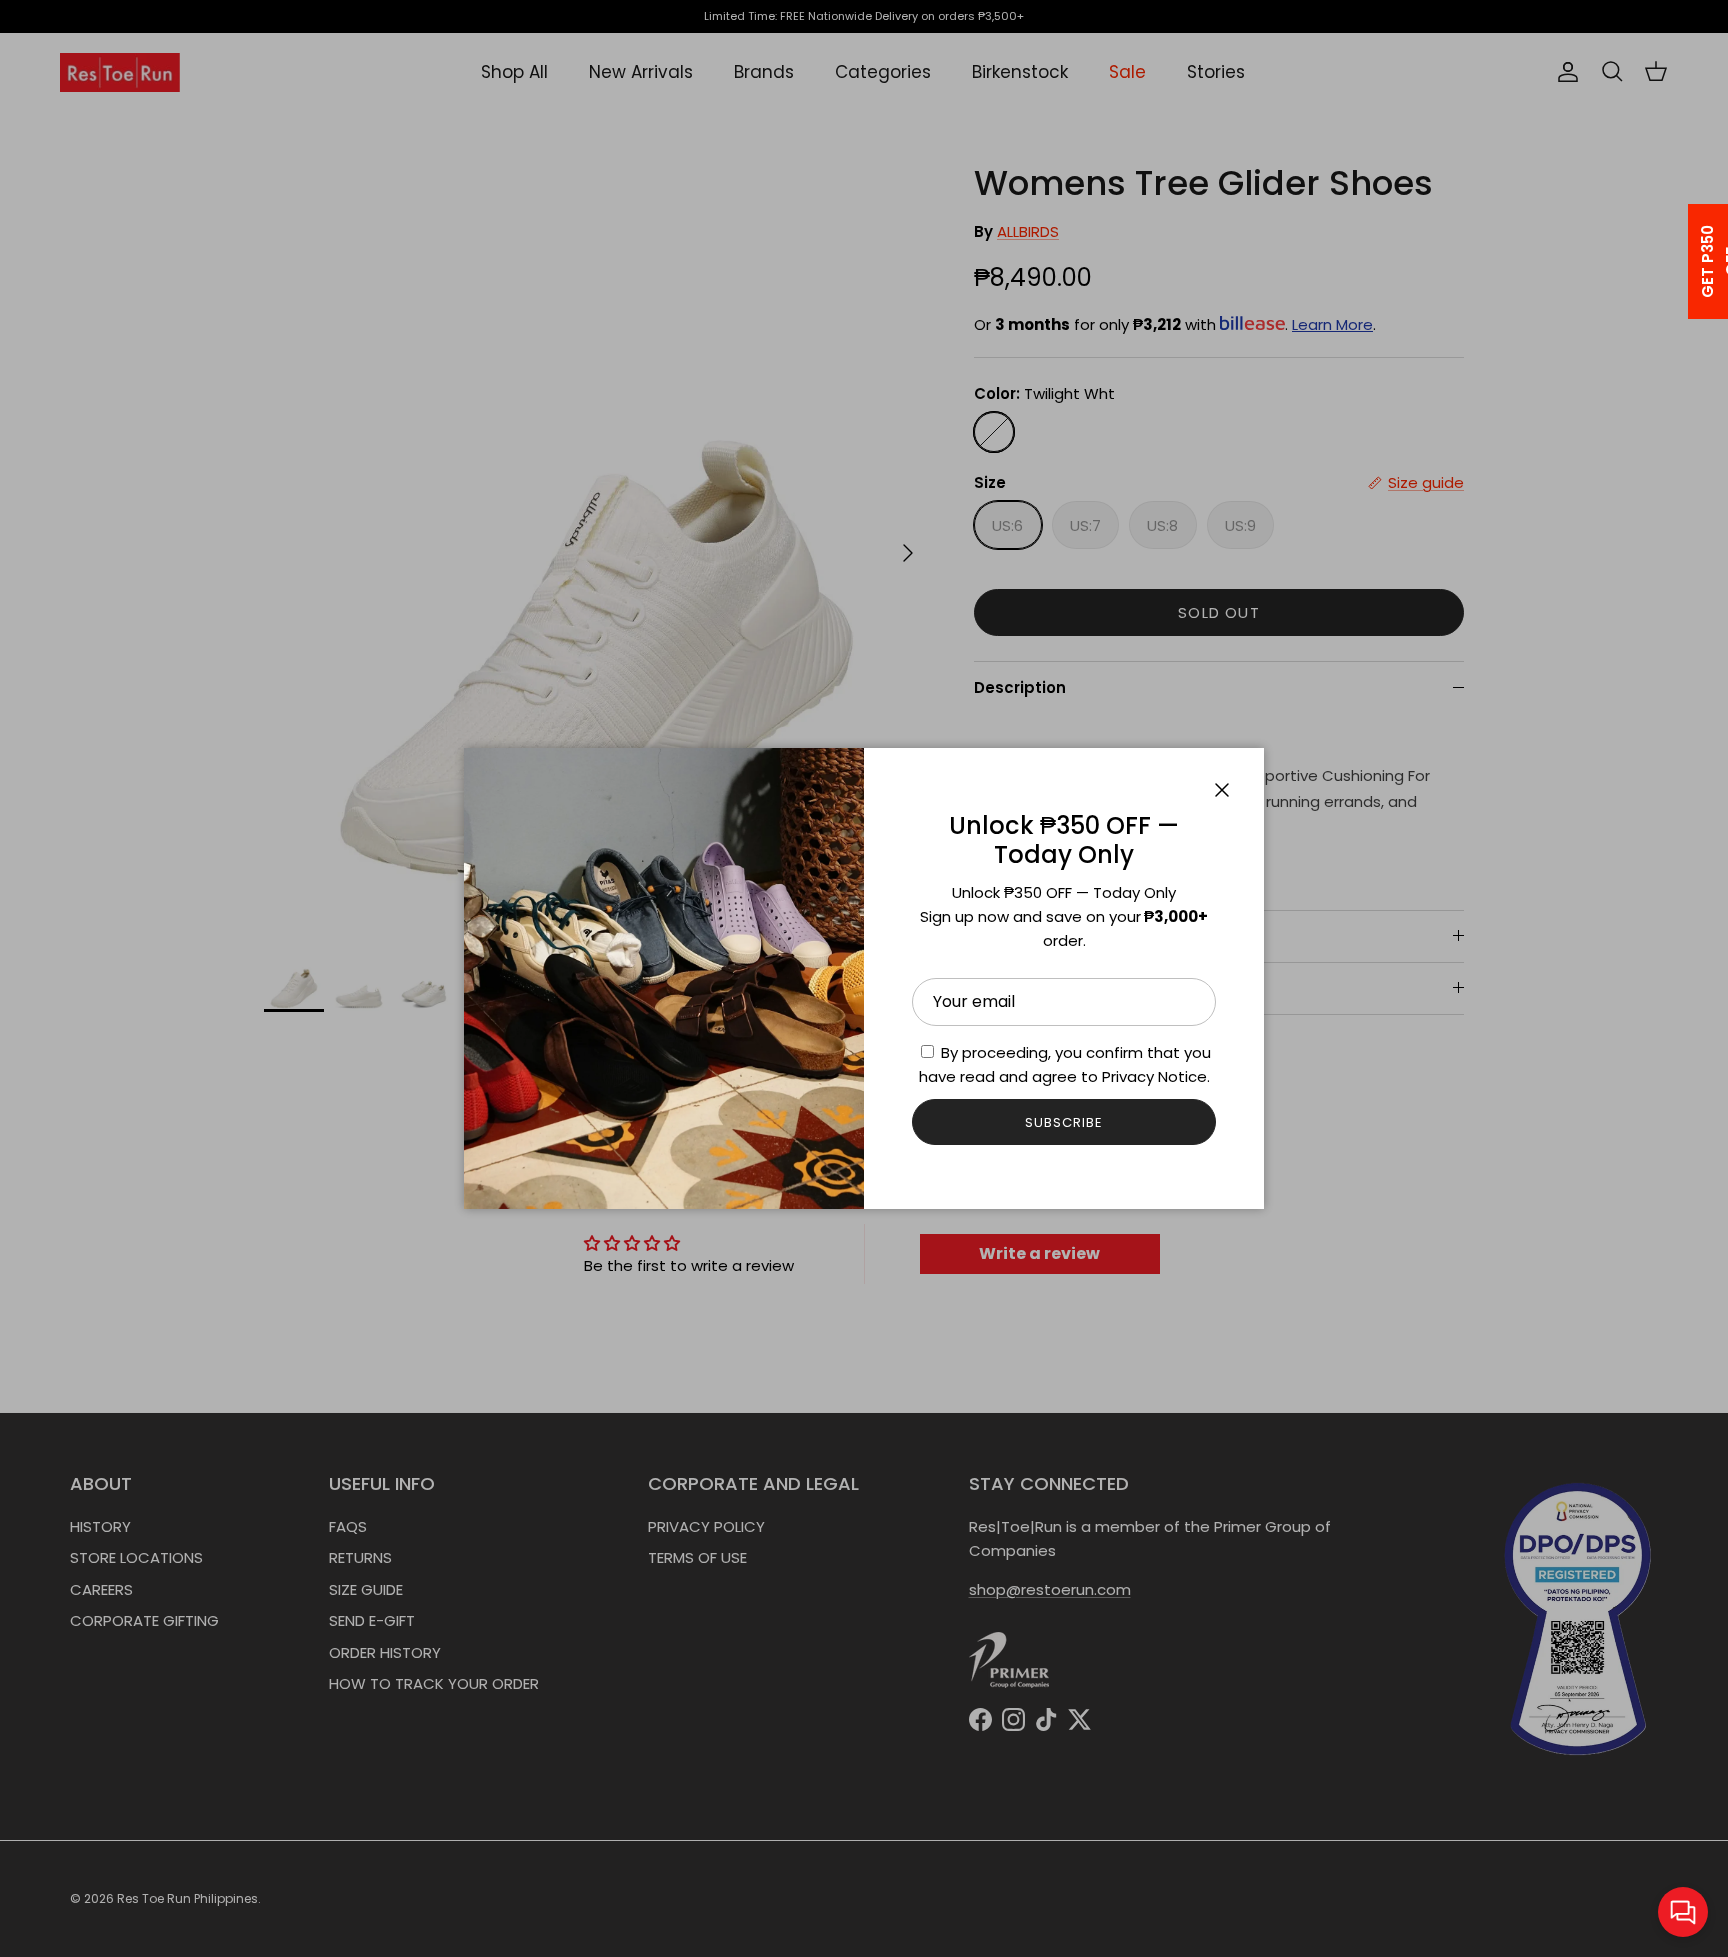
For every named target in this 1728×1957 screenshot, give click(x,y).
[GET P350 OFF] (1682, 261)
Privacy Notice (1154, 1076)
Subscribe (1064, 1122)
